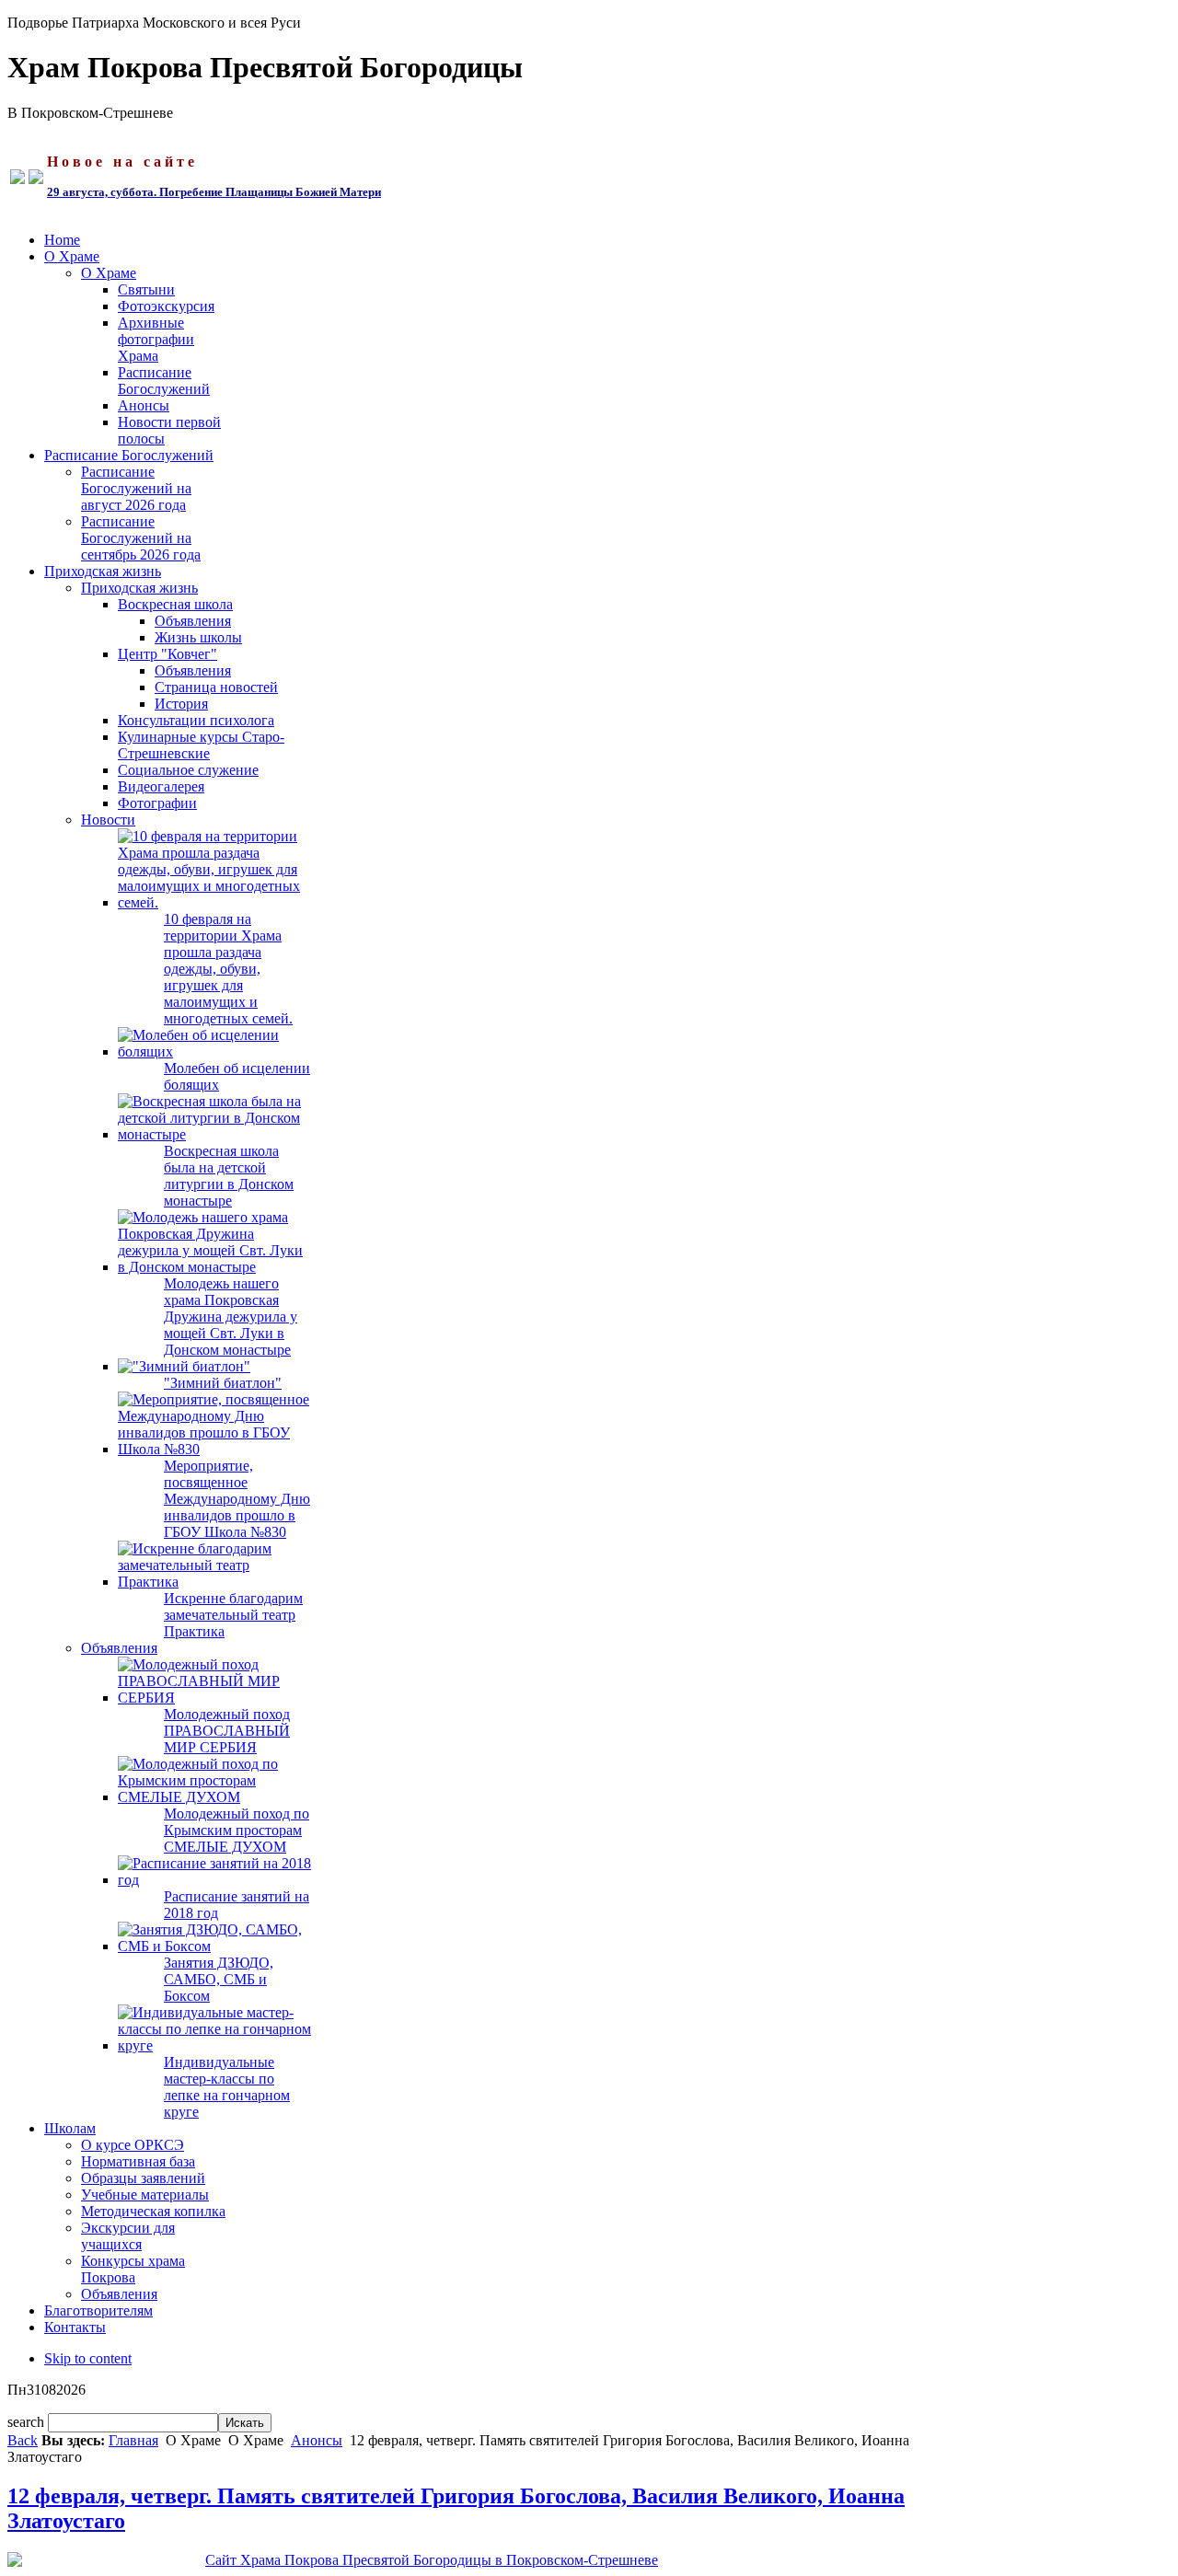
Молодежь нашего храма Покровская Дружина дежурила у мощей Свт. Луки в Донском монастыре (231, 1317)
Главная (133, 2440)
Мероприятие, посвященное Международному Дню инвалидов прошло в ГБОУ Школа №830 (237, 1499)
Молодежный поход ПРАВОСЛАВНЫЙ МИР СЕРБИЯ (227, 1731)
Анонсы (317, 2440)
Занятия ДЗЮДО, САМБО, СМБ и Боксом (219, 1979)
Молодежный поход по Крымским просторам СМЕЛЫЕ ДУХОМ (237, 1830)
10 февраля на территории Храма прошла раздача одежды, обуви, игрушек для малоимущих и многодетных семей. (228, 969)
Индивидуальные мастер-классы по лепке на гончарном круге (227, 2087)
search (28, 2422)
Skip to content (88, 2358)
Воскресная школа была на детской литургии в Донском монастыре (229, 1176)
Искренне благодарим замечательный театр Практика (233, 1615)
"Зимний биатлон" (223, 1383)
